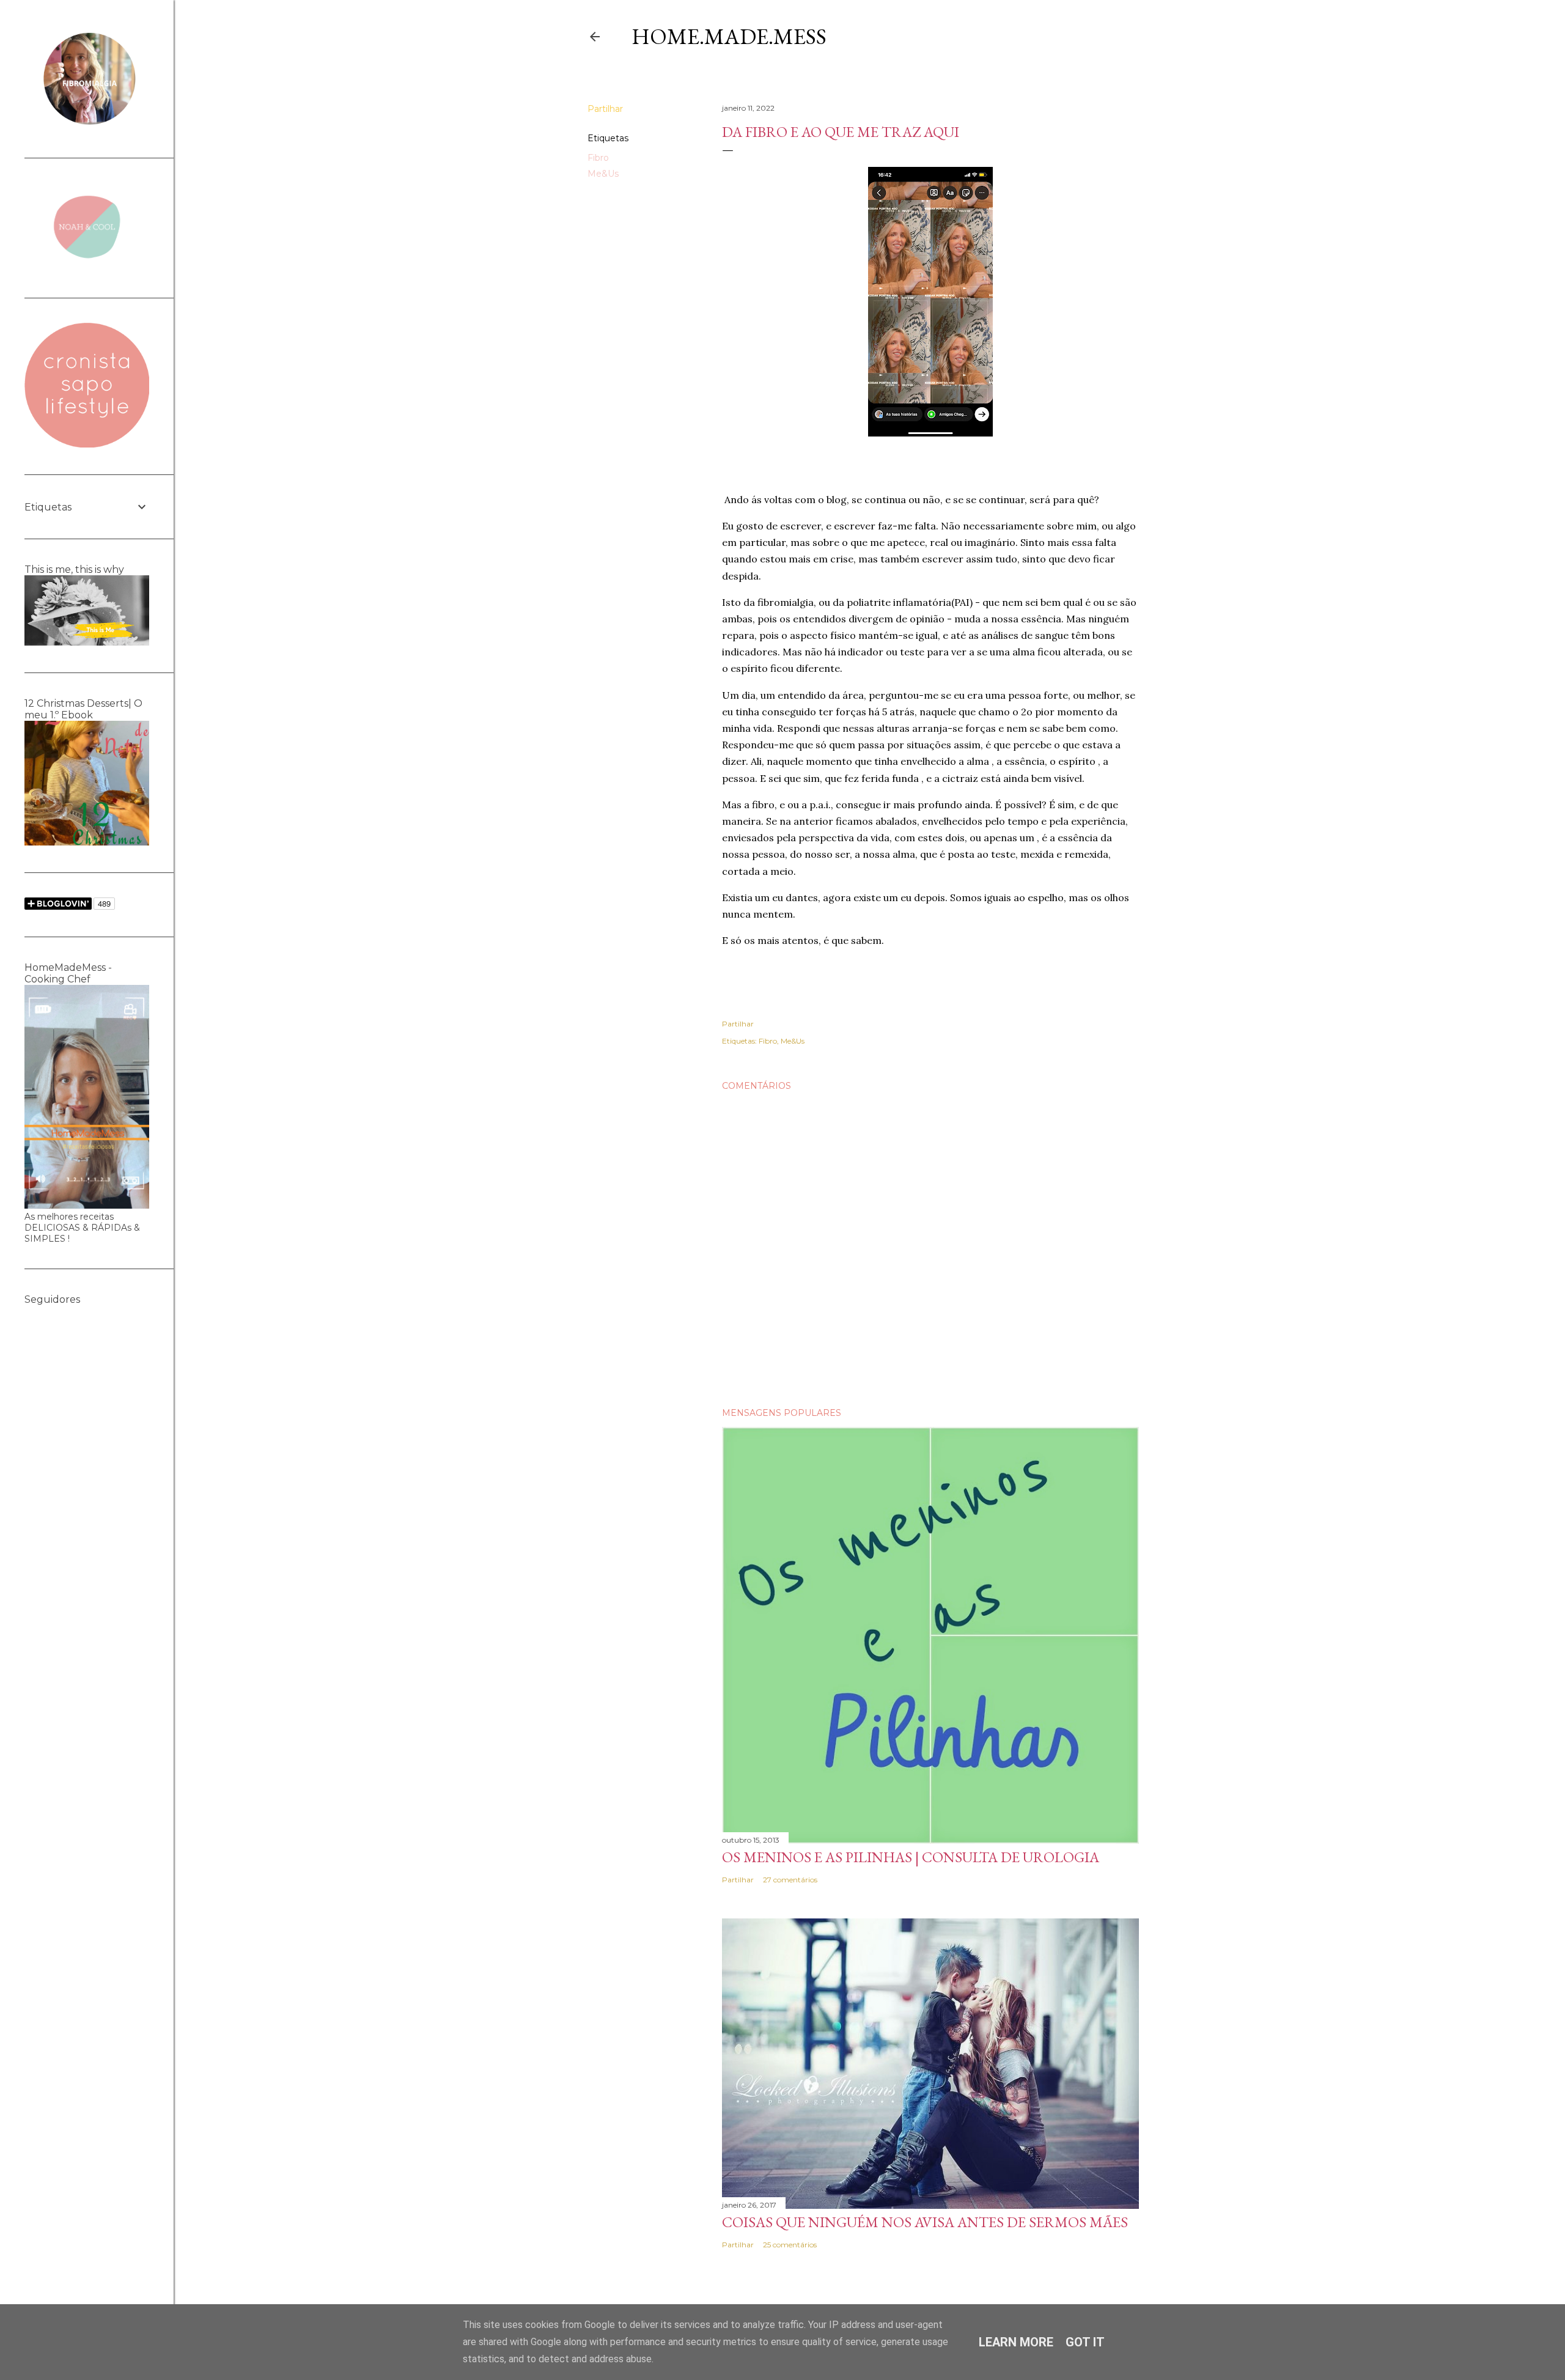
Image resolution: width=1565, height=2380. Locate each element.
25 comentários (790, 2245)
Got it (1085, 2342)
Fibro (598, 158)
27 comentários (790, 1880)
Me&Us (603, 174)
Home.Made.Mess (729, 36)
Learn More (1016, 2342)
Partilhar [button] (605, 109)
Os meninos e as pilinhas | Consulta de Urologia (911, 1857)
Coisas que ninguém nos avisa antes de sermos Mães (925, 2222)
